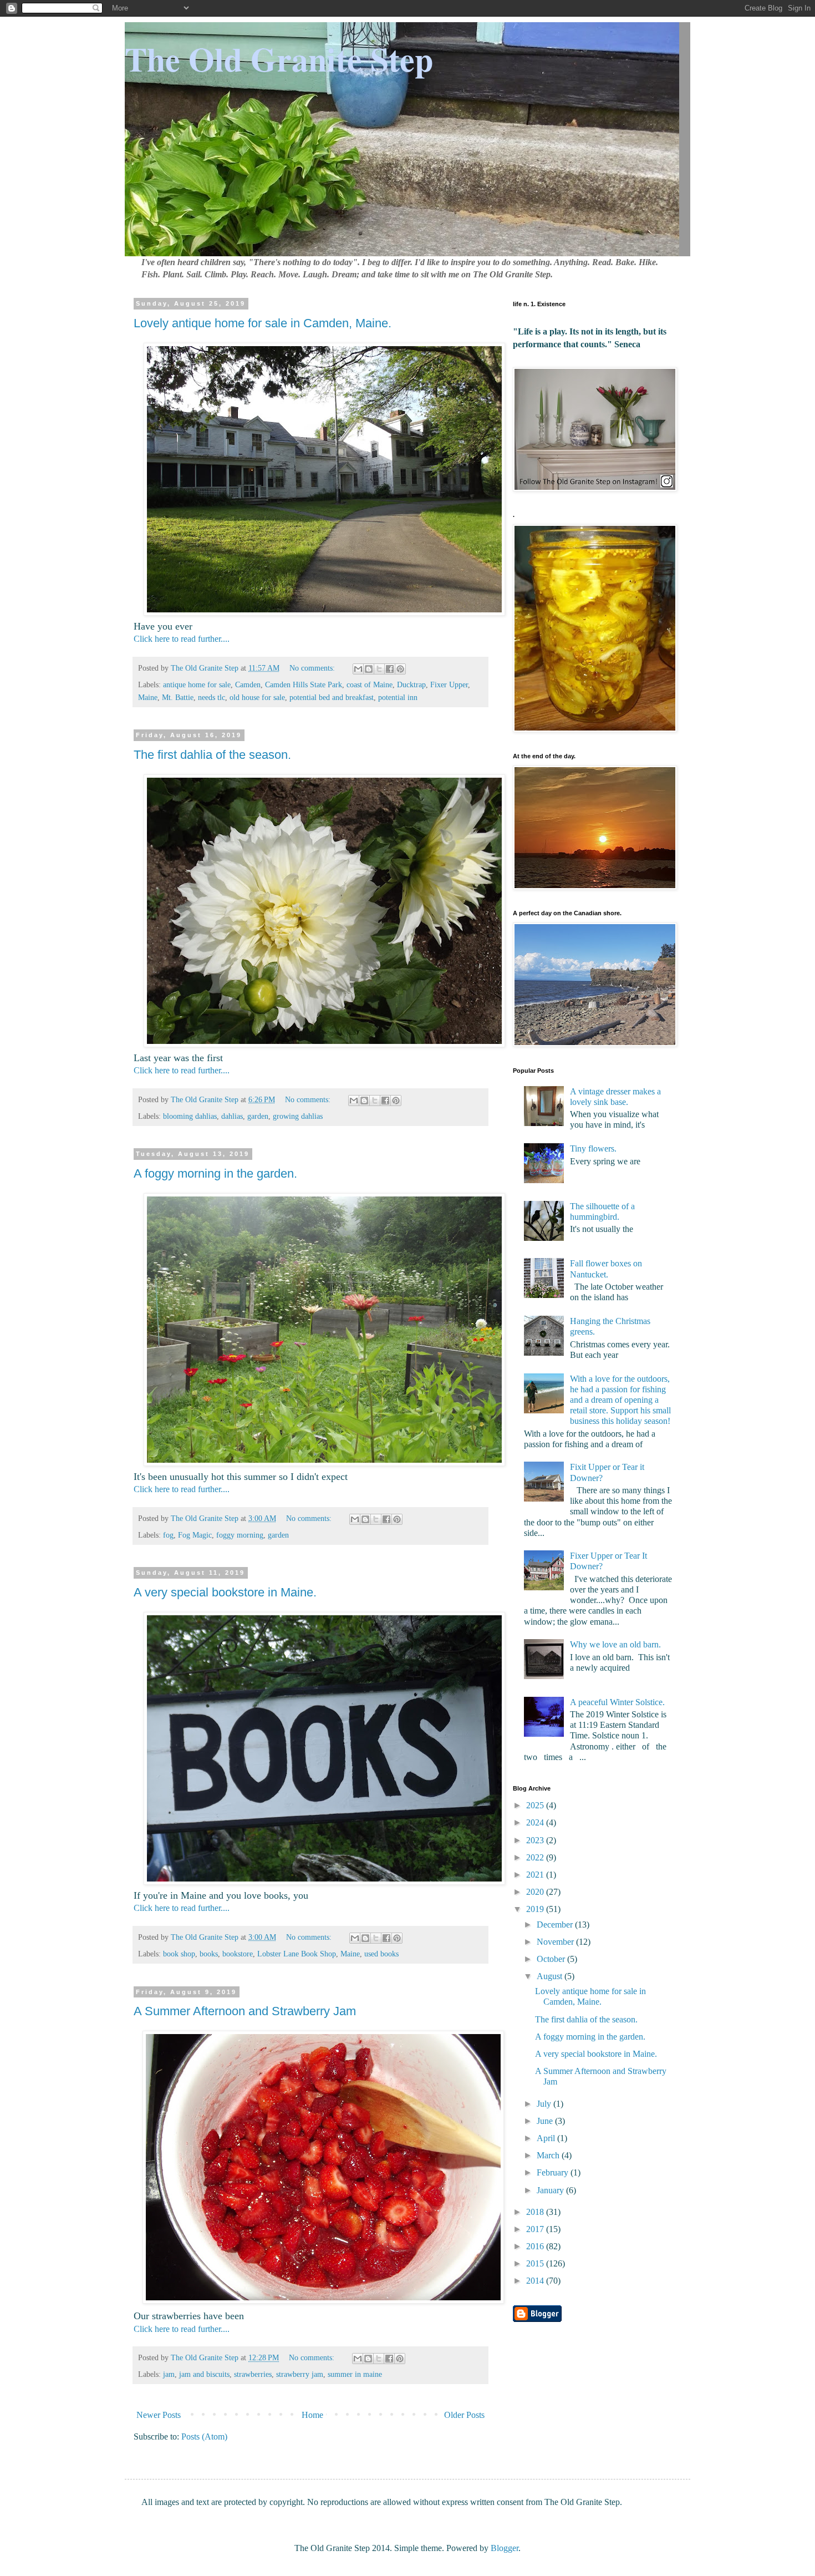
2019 (536, 1909)
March (549, 2155)
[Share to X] (379, 669)
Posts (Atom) (204, 2436)
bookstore (238, 1954)
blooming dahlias (190, 1116)
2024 (536, 1822)
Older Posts (464, 2415)
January (551, 2190)
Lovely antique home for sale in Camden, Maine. (263, 323)
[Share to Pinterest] (400, 669)
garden (258, 1116)
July (545, 2104)
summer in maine (355, 2374)
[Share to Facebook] (390, 669)
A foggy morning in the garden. (215, 1173)
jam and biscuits (204, 2374)
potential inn (398, 697)
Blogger (505, 2548)
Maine (148, 697)
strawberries (253, 2374)
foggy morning (240, 1535)
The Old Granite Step (279, 59)
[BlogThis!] (369, 669)
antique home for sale (197, 684)
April (547, 2138)
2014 (536, 2281)
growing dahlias (298, 1116)
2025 (536, 1805)
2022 (536, 1857)
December (556, 1925)
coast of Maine (370, 684)
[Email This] (358, 669)
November (556, 1942)
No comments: (313, 668)
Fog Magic (195, 1535)
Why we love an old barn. (615, 1644)
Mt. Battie (178, 697)
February (554, 2172)
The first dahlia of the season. (212, 755)
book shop (179, 1954)
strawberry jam (300, 2374)
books (209, 1954)
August (551, 1976)
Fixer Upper (449, 684)
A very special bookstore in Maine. (225, 1592)
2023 (536, 1840)
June (546, 2121)
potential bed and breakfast (332, 697)
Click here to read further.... (182, 639)
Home (312, 2415)
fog (168, 1535)
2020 (536, 1892)
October (552, 1959)
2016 (536, 2246)
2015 (536, 2263)
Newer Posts (159, 2415)
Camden (248, 684)
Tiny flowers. (593, 1148)
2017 (536, 2229)
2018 (536, 2212)
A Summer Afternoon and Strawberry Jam (245, 2011)
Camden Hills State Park (304, 684)
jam (169, 2374)
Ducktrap (411, 684)
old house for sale (257, 697)
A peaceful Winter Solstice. (617, 1702)
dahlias (232, 1116)
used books (381, 1954)
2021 (536, 1875)
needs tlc (212, 697)
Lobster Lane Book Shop (297, 1954)
